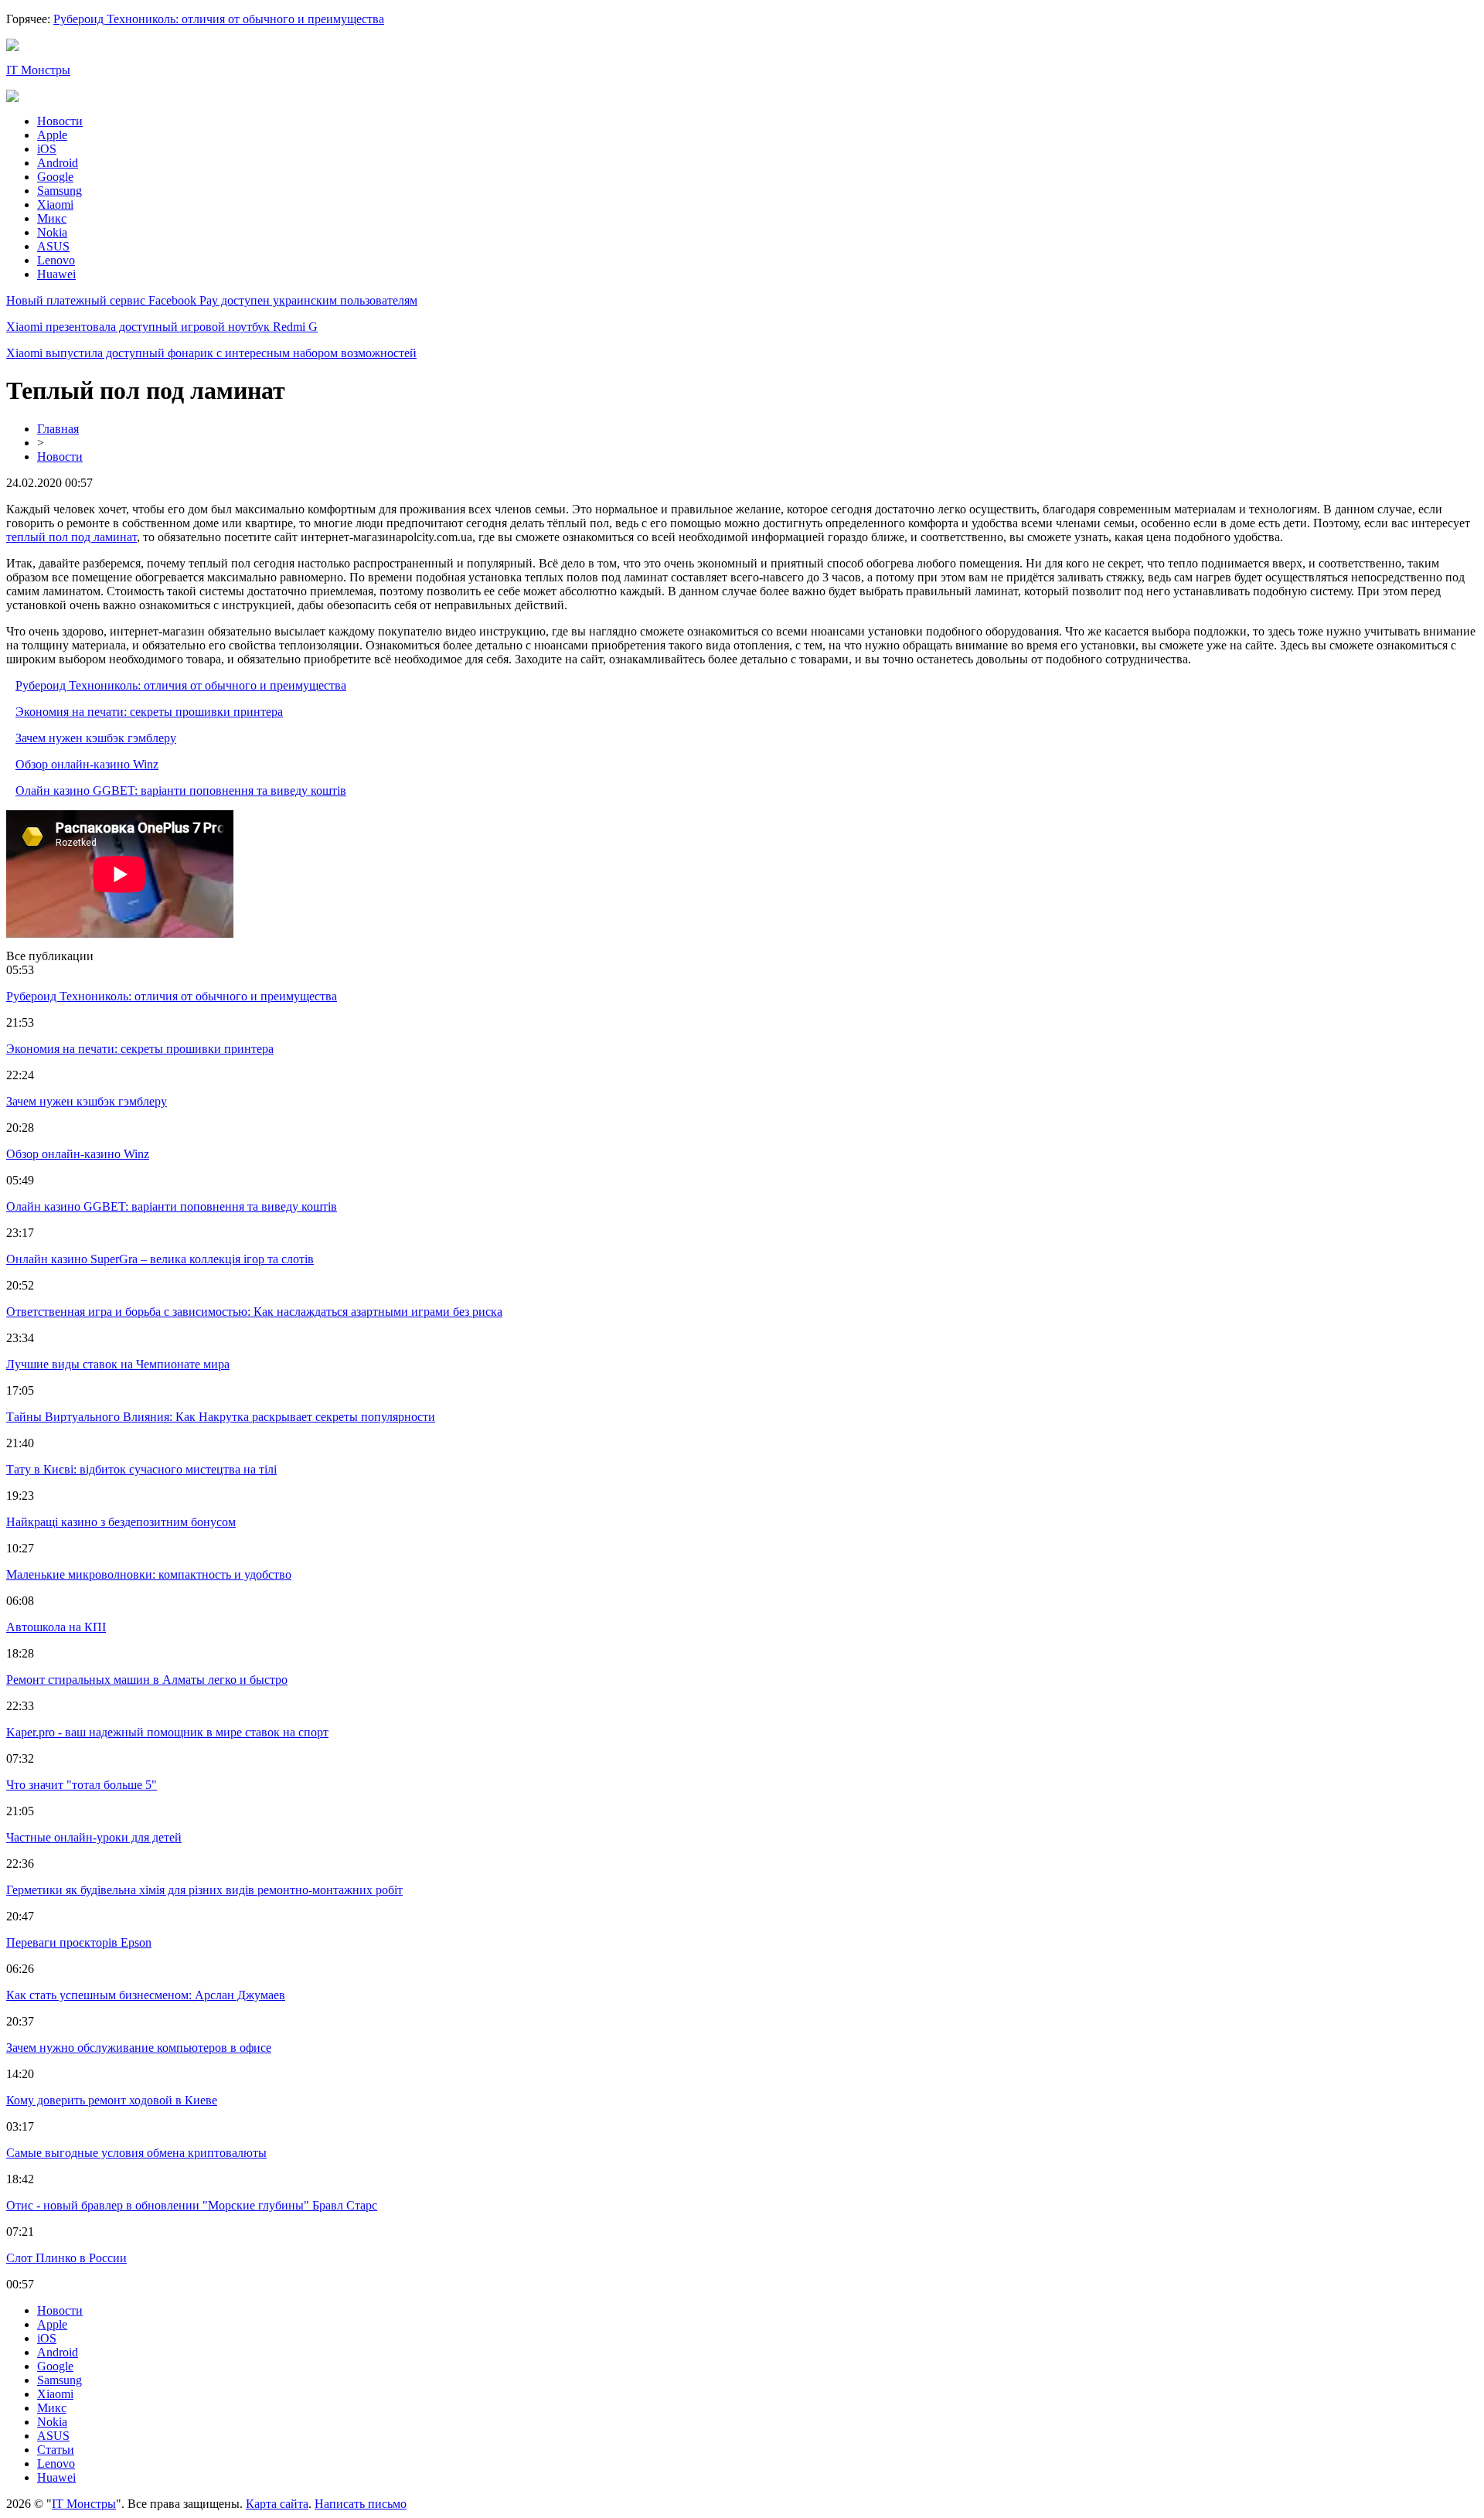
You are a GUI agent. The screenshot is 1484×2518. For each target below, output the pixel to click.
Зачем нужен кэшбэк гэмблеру (96, 738)
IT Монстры (38, 70)
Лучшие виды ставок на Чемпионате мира (118, 1364)
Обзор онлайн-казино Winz (87, 764)
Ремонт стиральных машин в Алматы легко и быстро (147, 1680)
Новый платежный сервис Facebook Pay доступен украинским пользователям (212, 300)
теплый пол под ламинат (71, 537)
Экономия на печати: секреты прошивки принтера (149, 712)
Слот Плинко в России (66, 2258)
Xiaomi (55, 204)
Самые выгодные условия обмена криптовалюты (136, 2153)
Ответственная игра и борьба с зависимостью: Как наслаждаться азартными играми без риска (254, 1312)
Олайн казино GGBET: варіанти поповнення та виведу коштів (181, 790)
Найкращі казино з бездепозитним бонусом (121, 1522)
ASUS (53, 246)
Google (55, 177)
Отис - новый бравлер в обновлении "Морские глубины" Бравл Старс (192, 2205)
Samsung (60, 191)
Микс (52, 218)
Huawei (56, 274)
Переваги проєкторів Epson (79, 1942)
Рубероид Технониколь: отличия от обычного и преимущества (219, 19)
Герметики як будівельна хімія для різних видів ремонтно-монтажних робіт (204, 1890)
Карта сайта (277, 2504)
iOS (47, 149)
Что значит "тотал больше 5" (82, 1785)
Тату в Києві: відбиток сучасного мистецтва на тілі (141, 1469)
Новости (60, 121)
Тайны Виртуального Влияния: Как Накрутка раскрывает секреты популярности (221, 1417)
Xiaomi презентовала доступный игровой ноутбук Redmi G (162, 327)
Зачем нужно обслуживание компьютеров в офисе (139, 2048)
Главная (58, 429)
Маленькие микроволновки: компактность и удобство (149, 1574)
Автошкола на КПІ (56, 1627)
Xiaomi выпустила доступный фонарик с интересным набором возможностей (211, 353)
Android (58, 163)
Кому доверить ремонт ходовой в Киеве (112, 2100)
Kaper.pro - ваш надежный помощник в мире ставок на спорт (167, 1732)
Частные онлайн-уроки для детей (94, 1837)
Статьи (56, 2450)
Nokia (52, 232)
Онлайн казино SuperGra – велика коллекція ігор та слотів (160, 1259)
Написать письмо (361, 2504)
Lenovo (56, 260)
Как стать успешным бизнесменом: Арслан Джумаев (146, 1995)
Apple (52, 135)
